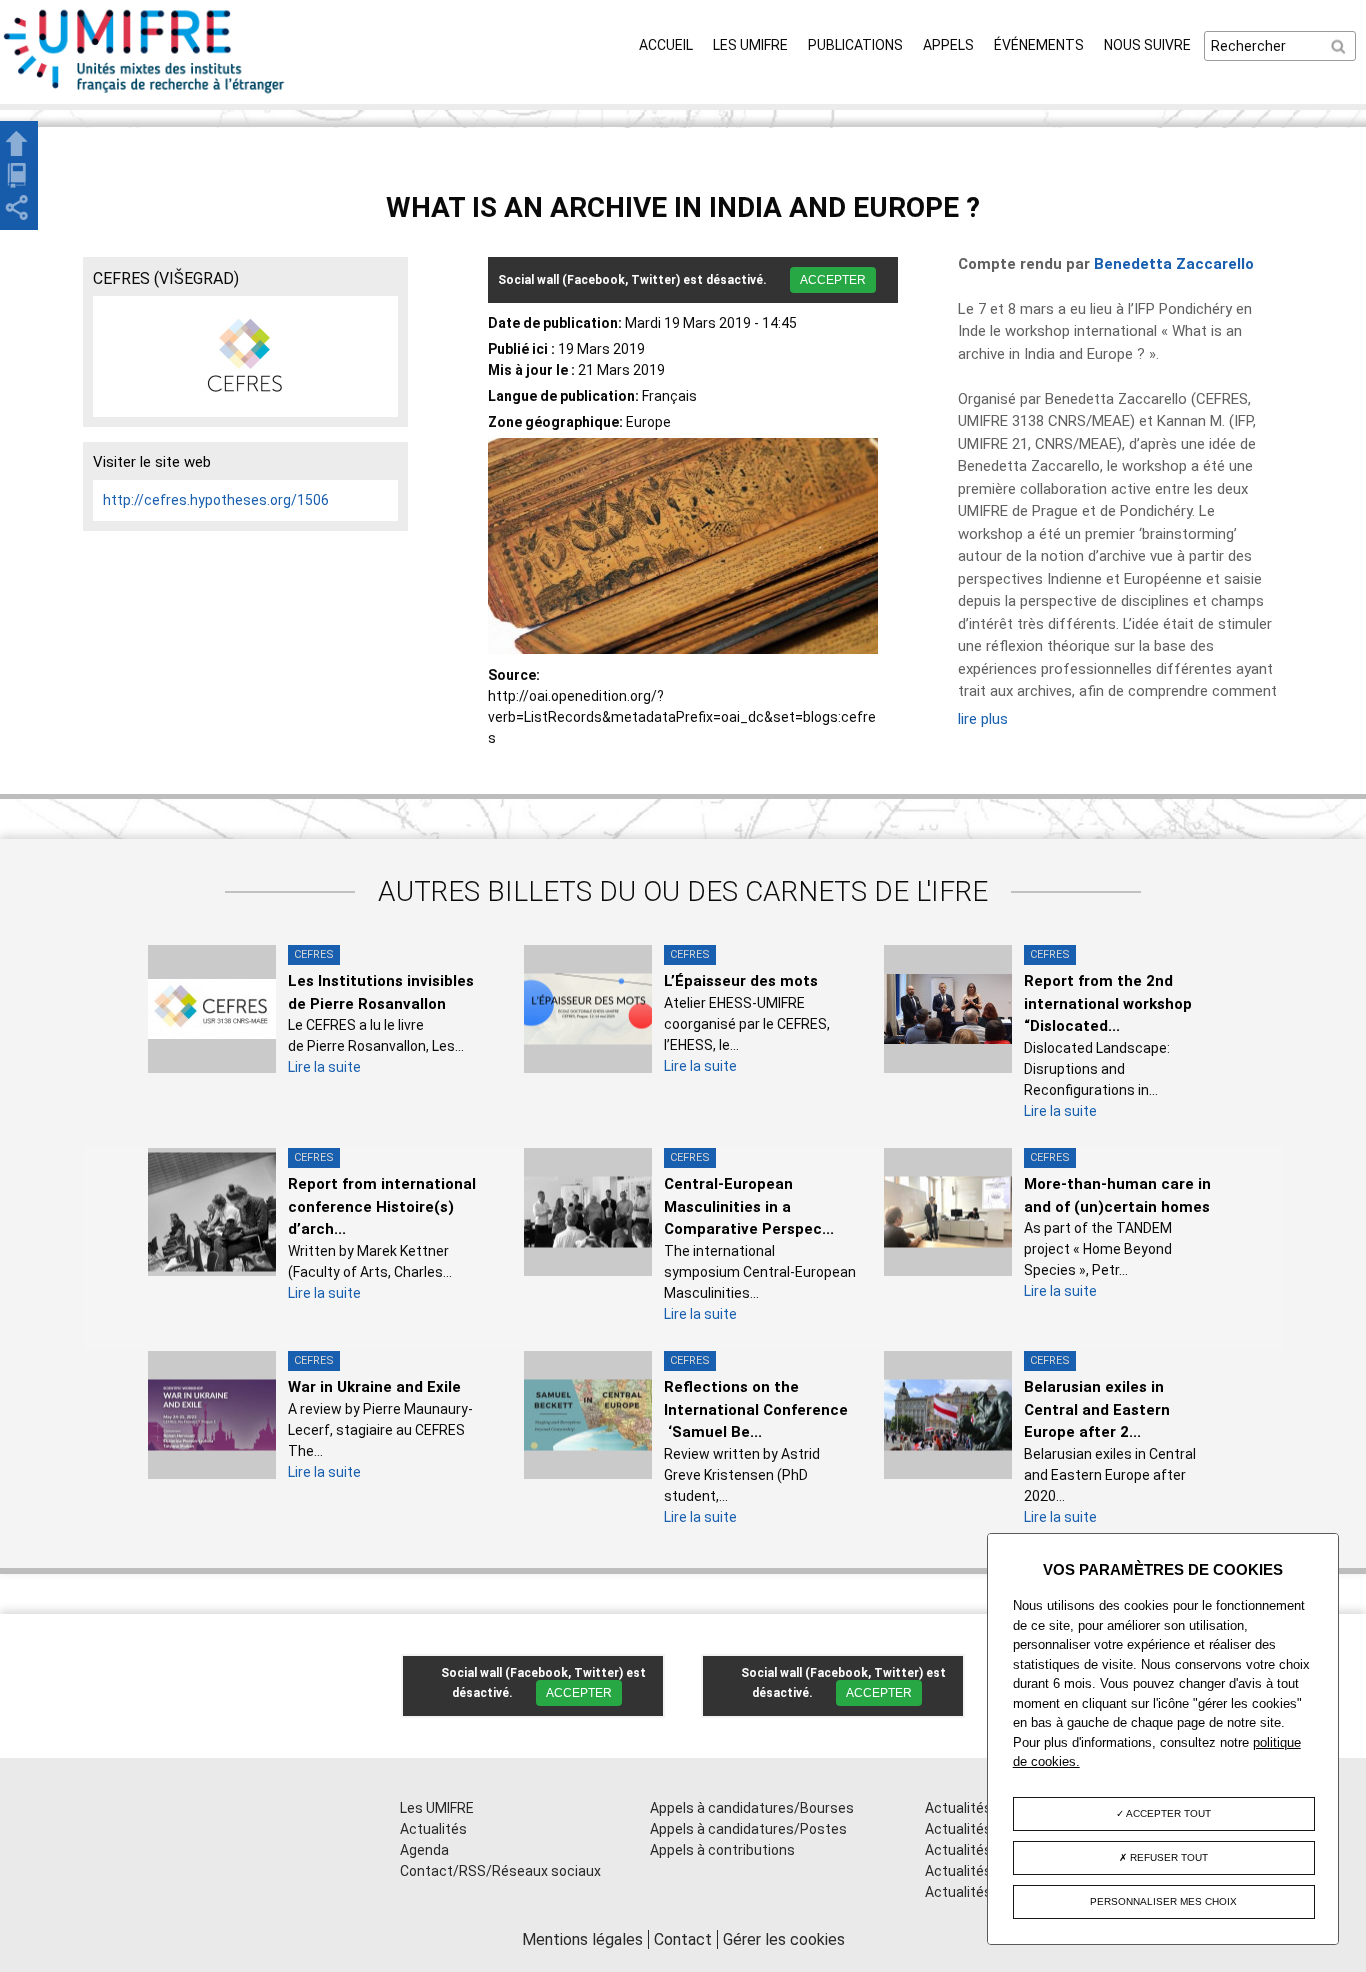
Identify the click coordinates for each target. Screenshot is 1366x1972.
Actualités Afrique (983, 1850)
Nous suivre (1147, 45)
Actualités (433, 1829)
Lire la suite (324, 1067)
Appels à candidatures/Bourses (752, 1808)
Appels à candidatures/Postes (748, 1829)
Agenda (424, 1850)
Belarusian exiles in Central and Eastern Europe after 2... (1097, 1409)
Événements (1039, 45)
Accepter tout (1167, 1813)
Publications (855, 45)
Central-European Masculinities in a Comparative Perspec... (749, 1206)
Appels (948, 45)
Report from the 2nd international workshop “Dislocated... (1108, 1003)
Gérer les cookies (784, 1939)
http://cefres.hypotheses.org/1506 (216, 500)
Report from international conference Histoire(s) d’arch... (382, 1206)
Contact (683, 1939)
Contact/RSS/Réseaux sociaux (500, 1871)
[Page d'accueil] (145, 93)
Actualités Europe (982, 1871)
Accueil (666, 45)
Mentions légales (582, 1939)
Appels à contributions (722, 1850)
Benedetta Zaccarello (1174, 264)
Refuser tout (1167, 1857)
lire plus (983, 719)
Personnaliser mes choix (1163, 1901)
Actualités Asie (974, 1892)
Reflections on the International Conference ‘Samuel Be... (756, 1409)
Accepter (833, 280)
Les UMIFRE (750, 45)
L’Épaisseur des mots (741, 981)
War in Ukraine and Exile (374, 1387)
